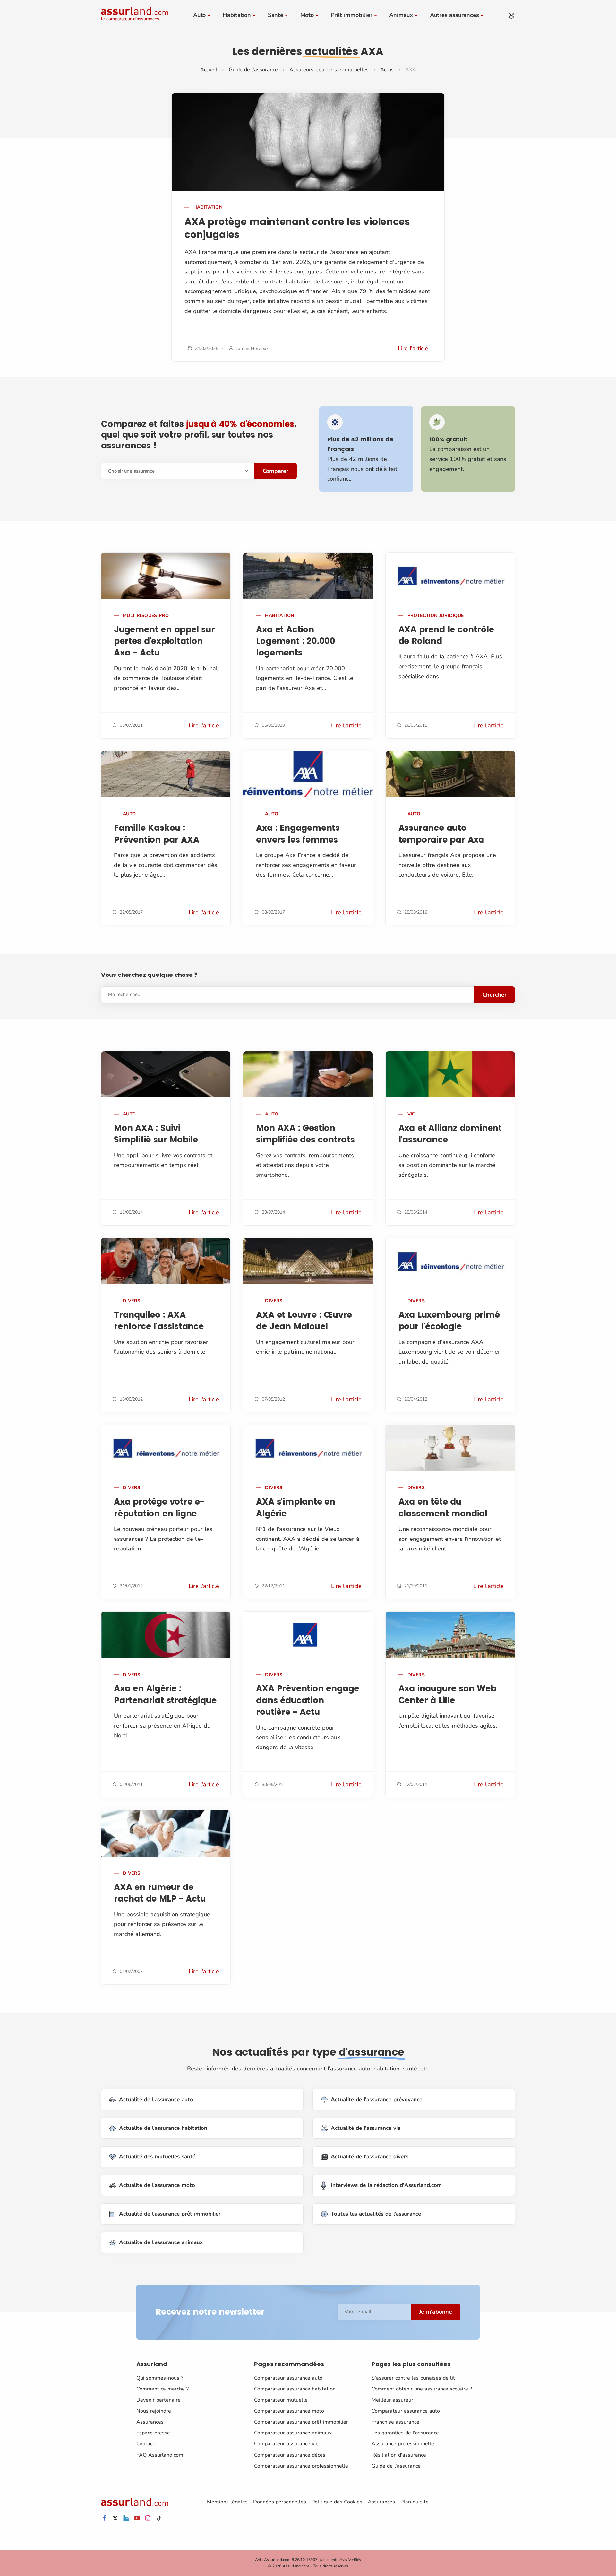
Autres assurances (454, 15)
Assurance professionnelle (403, 2444)
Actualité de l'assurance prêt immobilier (170, 2214)
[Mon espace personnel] (511, 16)
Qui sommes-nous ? (160, 2378)
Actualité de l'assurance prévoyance (376, 2099)
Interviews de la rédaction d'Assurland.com (386, 2185)
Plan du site (415, 2502)
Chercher (495, 995)
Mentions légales (227, 2502)
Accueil (209, 70)
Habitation (237, 15)
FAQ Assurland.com (160, 2455)
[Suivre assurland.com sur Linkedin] (126, 2518)
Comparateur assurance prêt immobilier (301, 2422)
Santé (276, 15)
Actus (387, 70)
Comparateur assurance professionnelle (301, 2466)
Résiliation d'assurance (399, 2455)
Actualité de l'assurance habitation (163, 2128)
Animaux (401, 15)
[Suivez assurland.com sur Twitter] (115, 2518)
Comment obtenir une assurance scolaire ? (422, 2389)
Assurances (150, 2422)
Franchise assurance (395, 2422)
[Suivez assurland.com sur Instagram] (148, 2518)
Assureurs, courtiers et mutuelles (329, 70)
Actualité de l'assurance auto (156, 2099)
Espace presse (153, 2433)
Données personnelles (280, 2502)
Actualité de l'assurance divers (370, 2157)
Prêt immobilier (352, 15)
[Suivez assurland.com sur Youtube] (137, 2518)
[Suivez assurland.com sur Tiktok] (159, 2518)
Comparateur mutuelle (281, 2400)
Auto (199, 15)
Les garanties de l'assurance (405, 2433)
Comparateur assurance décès (290, 2455)
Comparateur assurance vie (286, 2444)
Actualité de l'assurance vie (366, 2128)
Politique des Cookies (337, 2502)
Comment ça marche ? (163, 2389)
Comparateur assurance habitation (295, 2389)
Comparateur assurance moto (289, 2411)
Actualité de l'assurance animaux (161, 2242)
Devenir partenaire (158, 2400)
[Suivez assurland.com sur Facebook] (104, 2518)
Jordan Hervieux (252, 348)
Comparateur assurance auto (288, 2378)
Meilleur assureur (392, 2400)
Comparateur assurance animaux (293, 2433)
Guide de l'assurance (253, 70)
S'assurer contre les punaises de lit (413, 2378)
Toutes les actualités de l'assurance (376, 2214)
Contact (145, 2444)
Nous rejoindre (154, 2411)
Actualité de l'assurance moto (157, 2185)
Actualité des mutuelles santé (157, 2157)
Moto (307, 15)
